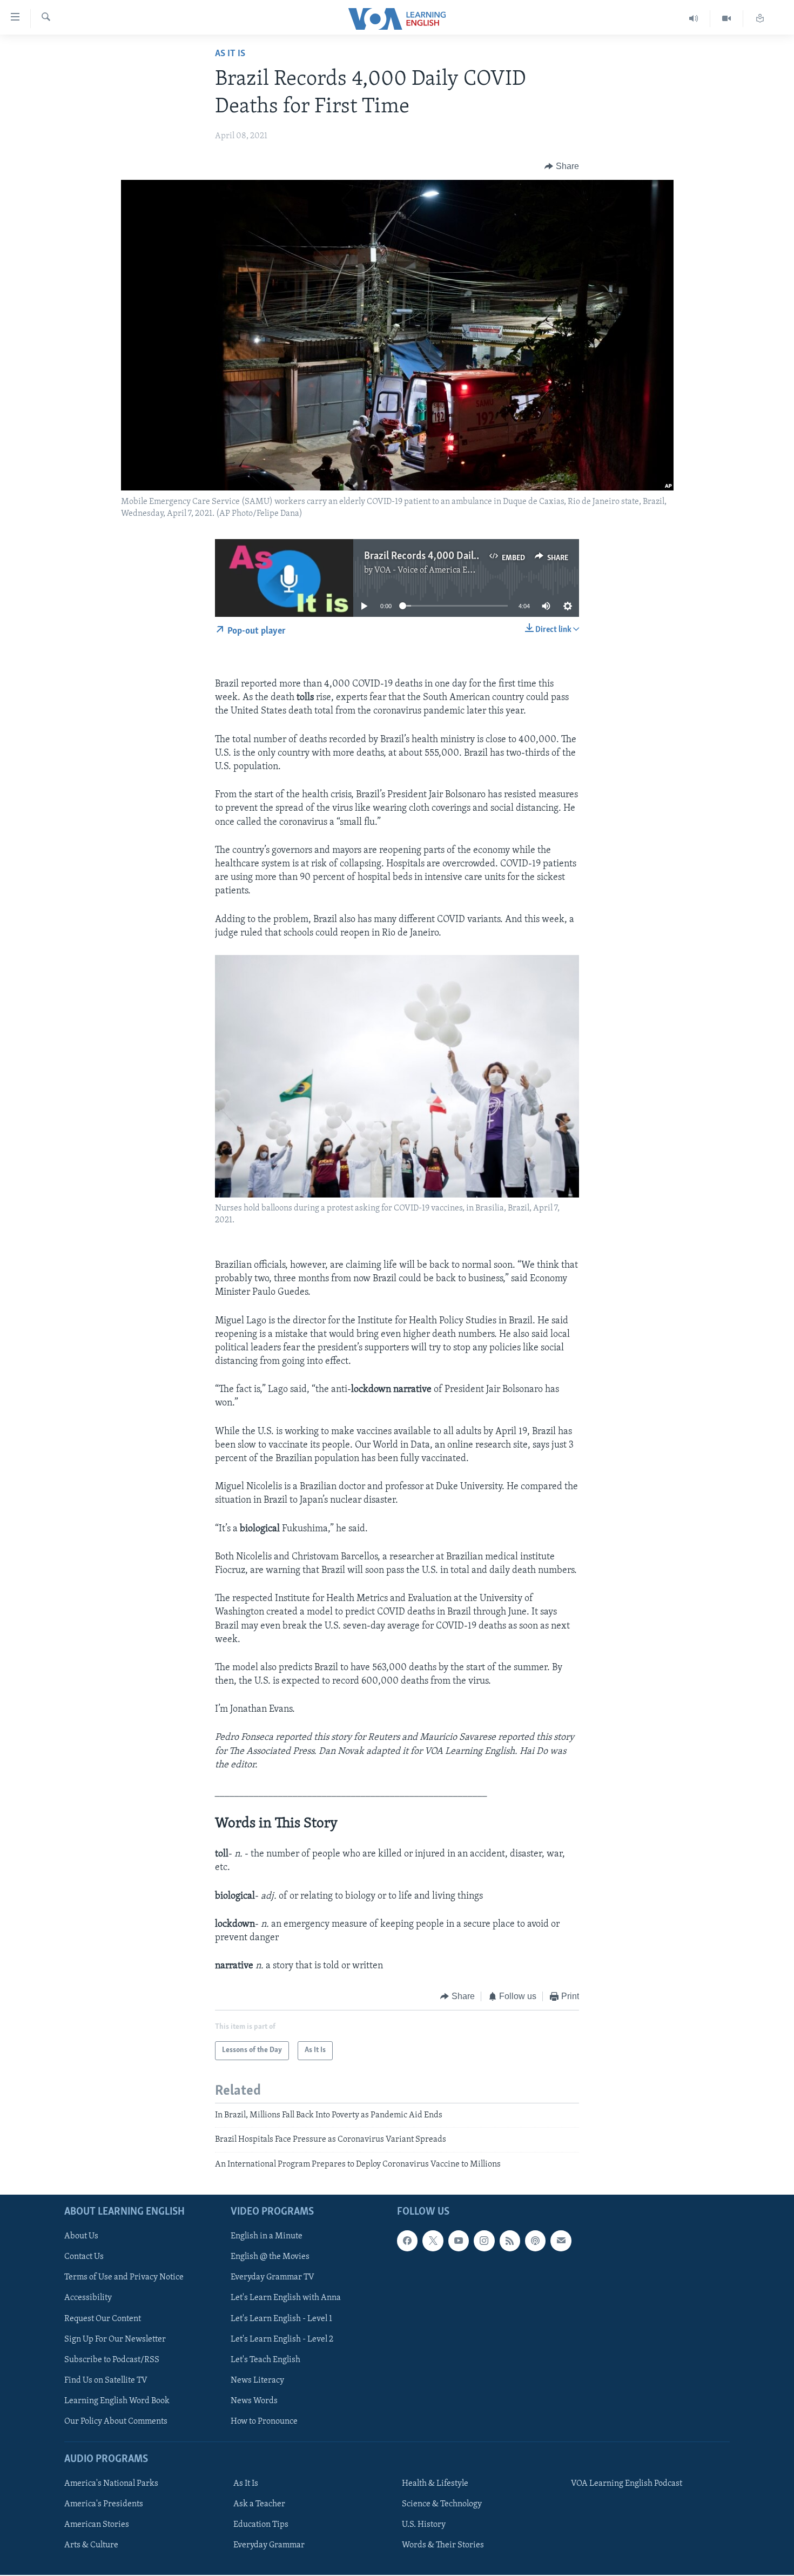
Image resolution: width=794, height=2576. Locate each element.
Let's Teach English (265, 2360)
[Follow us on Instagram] (484, 2241)
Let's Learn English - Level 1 (281, 2318)
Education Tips (261, 2525)
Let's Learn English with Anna (286, 2298)
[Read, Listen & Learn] (760, 19)
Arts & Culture (91, 2545)
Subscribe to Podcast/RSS (112, 2360)
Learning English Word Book (117, 2401)
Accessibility (88, 2298)
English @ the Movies (270, 2257)
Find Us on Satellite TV (106, 2380)
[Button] (562, 166)
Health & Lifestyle (435, 2484)
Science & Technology (442, 2504)
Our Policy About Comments (116, 2422)
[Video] (727, 19)
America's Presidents (104, 2504)
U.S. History (424, 2525)
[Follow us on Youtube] (459, 2241)
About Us (81, 2236)
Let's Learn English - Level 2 (282, 2339)
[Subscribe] (561, 2241)
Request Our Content (103, 2318)
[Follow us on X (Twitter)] (433, 2241)
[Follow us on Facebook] (407, 2241)
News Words (254, 2401)
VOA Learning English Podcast (627, 2484)
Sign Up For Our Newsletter (115, 2339)
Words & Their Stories (443, 2545)
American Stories (97, 2525)
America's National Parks (111, 2484)
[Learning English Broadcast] (694, 19)
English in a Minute (267, 2236)
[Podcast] (535, 2241)
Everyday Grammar (269, 2545)
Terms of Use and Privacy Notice (124, 2277)
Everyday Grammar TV (272, 2277)
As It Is (230, 54)
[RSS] (510, 2241)
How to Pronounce (264, 2422)
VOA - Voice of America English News (443, 570)
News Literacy (257, 2380)
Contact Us (84, 2257)
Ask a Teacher (259, 2504)
